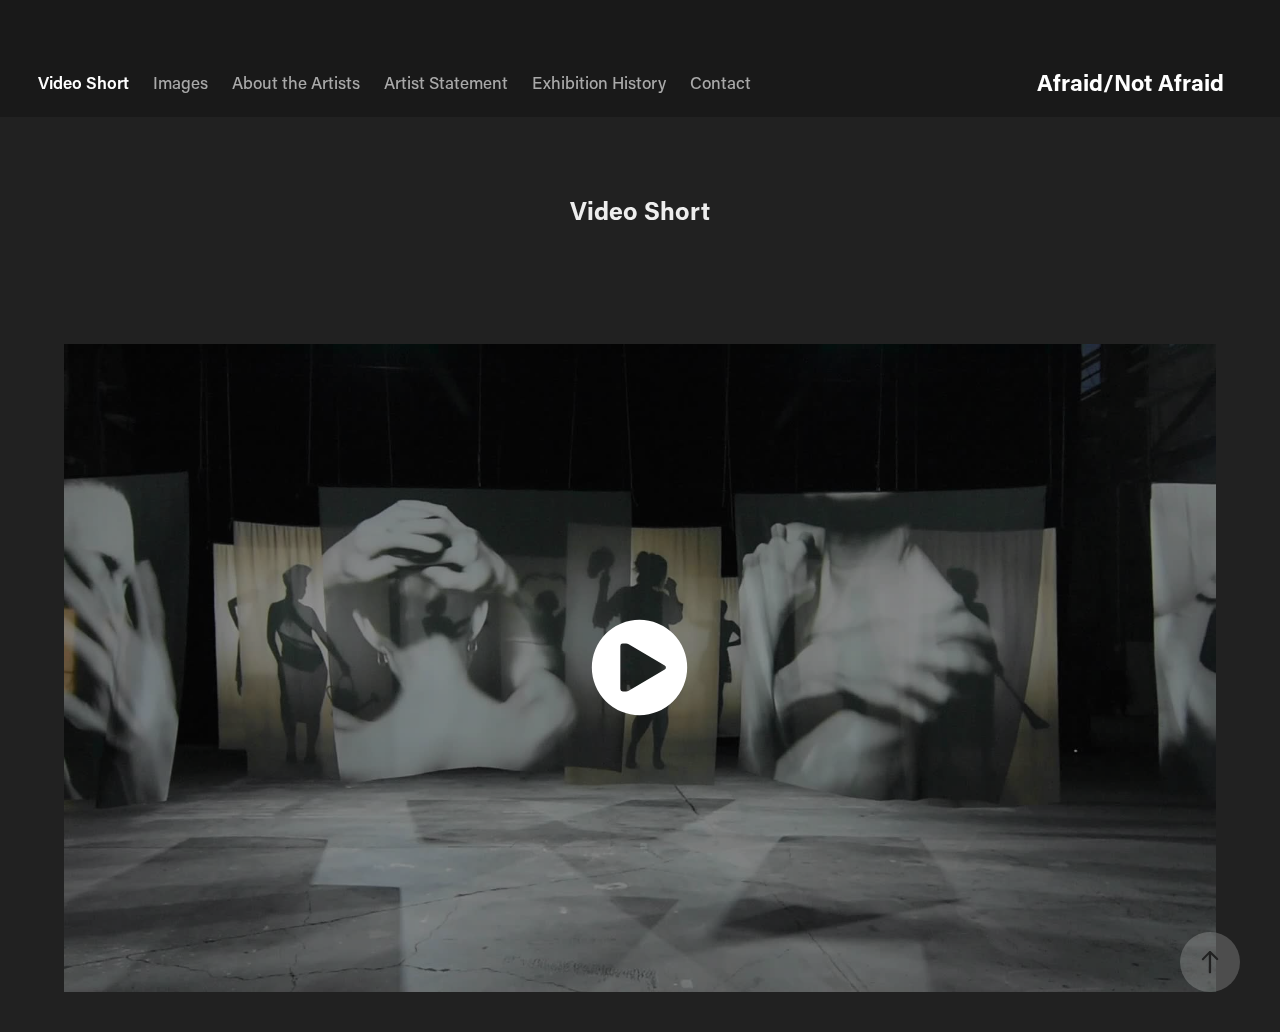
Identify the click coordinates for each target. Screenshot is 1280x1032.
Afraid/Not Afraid (1130, 82)
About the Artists (296, 82)
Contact (720, 82)
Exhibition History (599, 82)
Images (180, 82)
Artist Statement (446, 82)
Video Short (83, 82)
